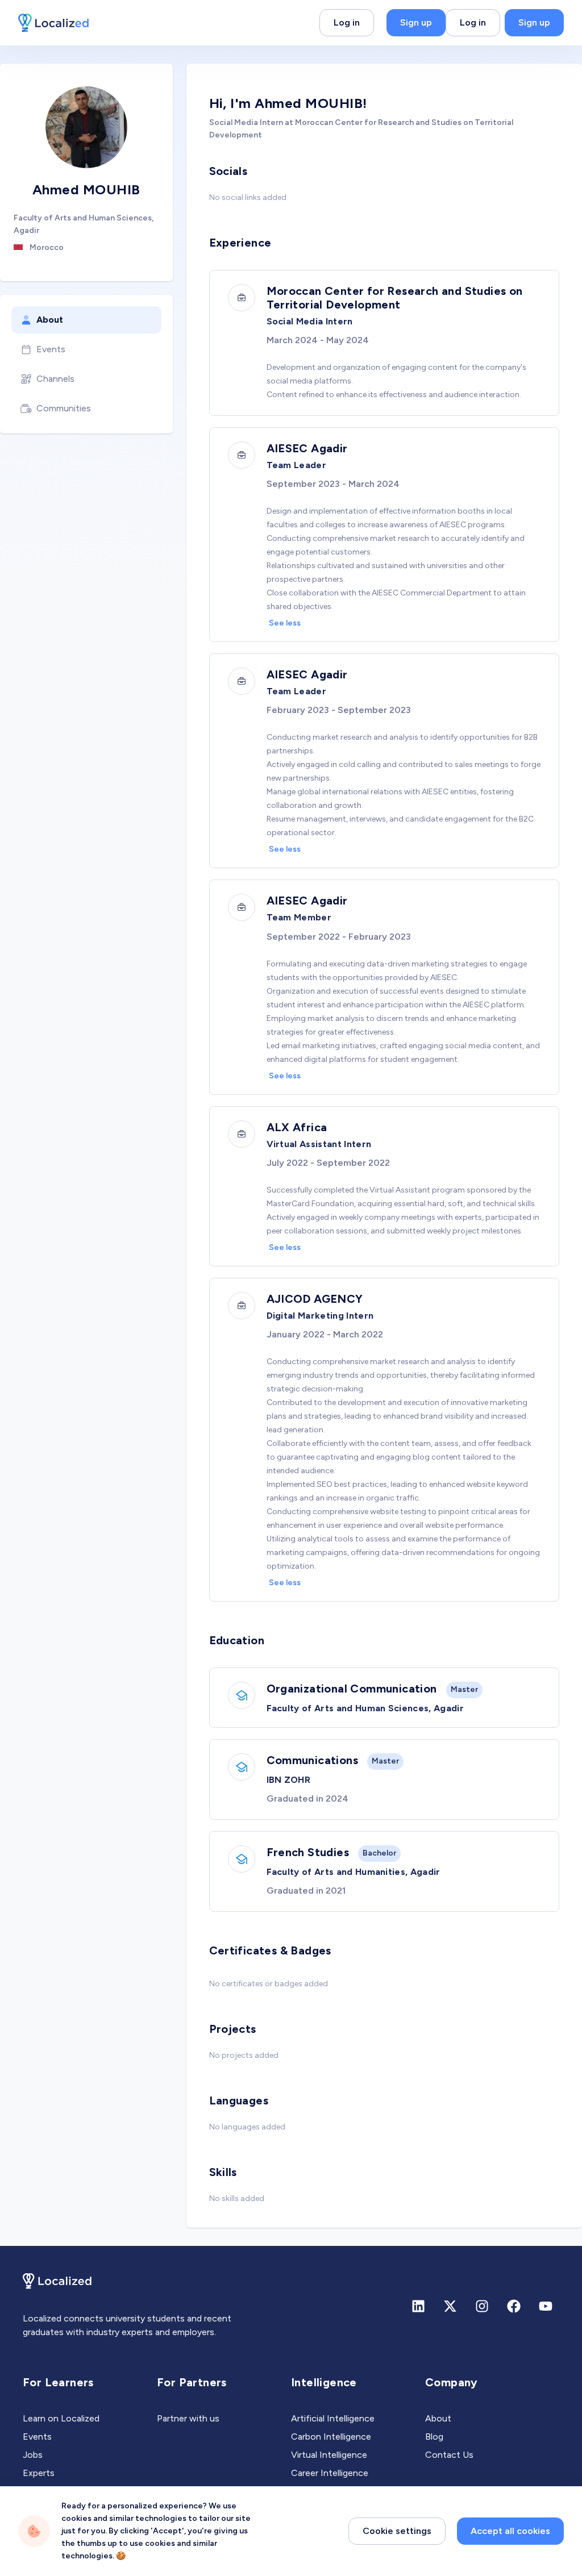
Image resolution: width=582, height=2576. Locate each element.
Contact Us (449, 2455)
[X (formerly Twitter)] (450, 2306)
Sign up (416, 22)
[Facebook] (514, 2306)
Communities (64, 408)
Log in (347, 22)
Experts (39, 2473)
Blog (434, 2437)
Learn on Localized (61, 2418)
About (50, 320)
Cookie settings (397, 2531)
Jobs (33, 2455)
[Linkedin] (418, 2306)
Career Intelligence (330, 2473)
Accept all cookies (510, 2531)
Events (51, 349)
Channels (55, 379)
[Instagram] (482, 2306)
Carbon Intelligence (331, 2437)
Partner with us (188, 2418)
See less (285, 623)
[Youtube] (546, 2306)
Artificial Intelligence (333, 2418)
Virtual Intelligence (329, 2455)
